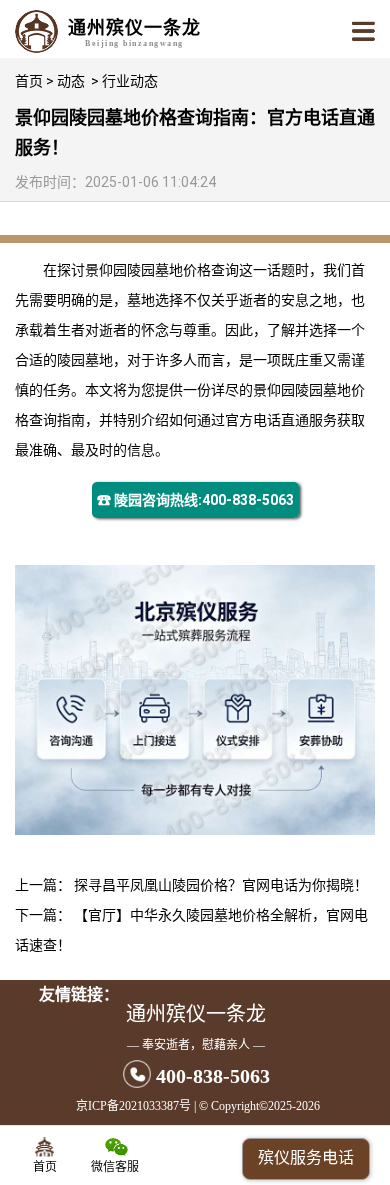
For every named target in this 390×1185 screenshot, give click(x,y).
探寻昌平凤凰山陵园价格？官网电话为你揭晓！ (221, 885)
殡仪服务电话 (306, 1157)
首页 (29, 81)
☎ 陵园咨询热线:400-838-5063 (195, 500)
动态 (71, 81)
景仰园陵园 (120, 270)
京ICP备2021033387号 (133, 1106)
